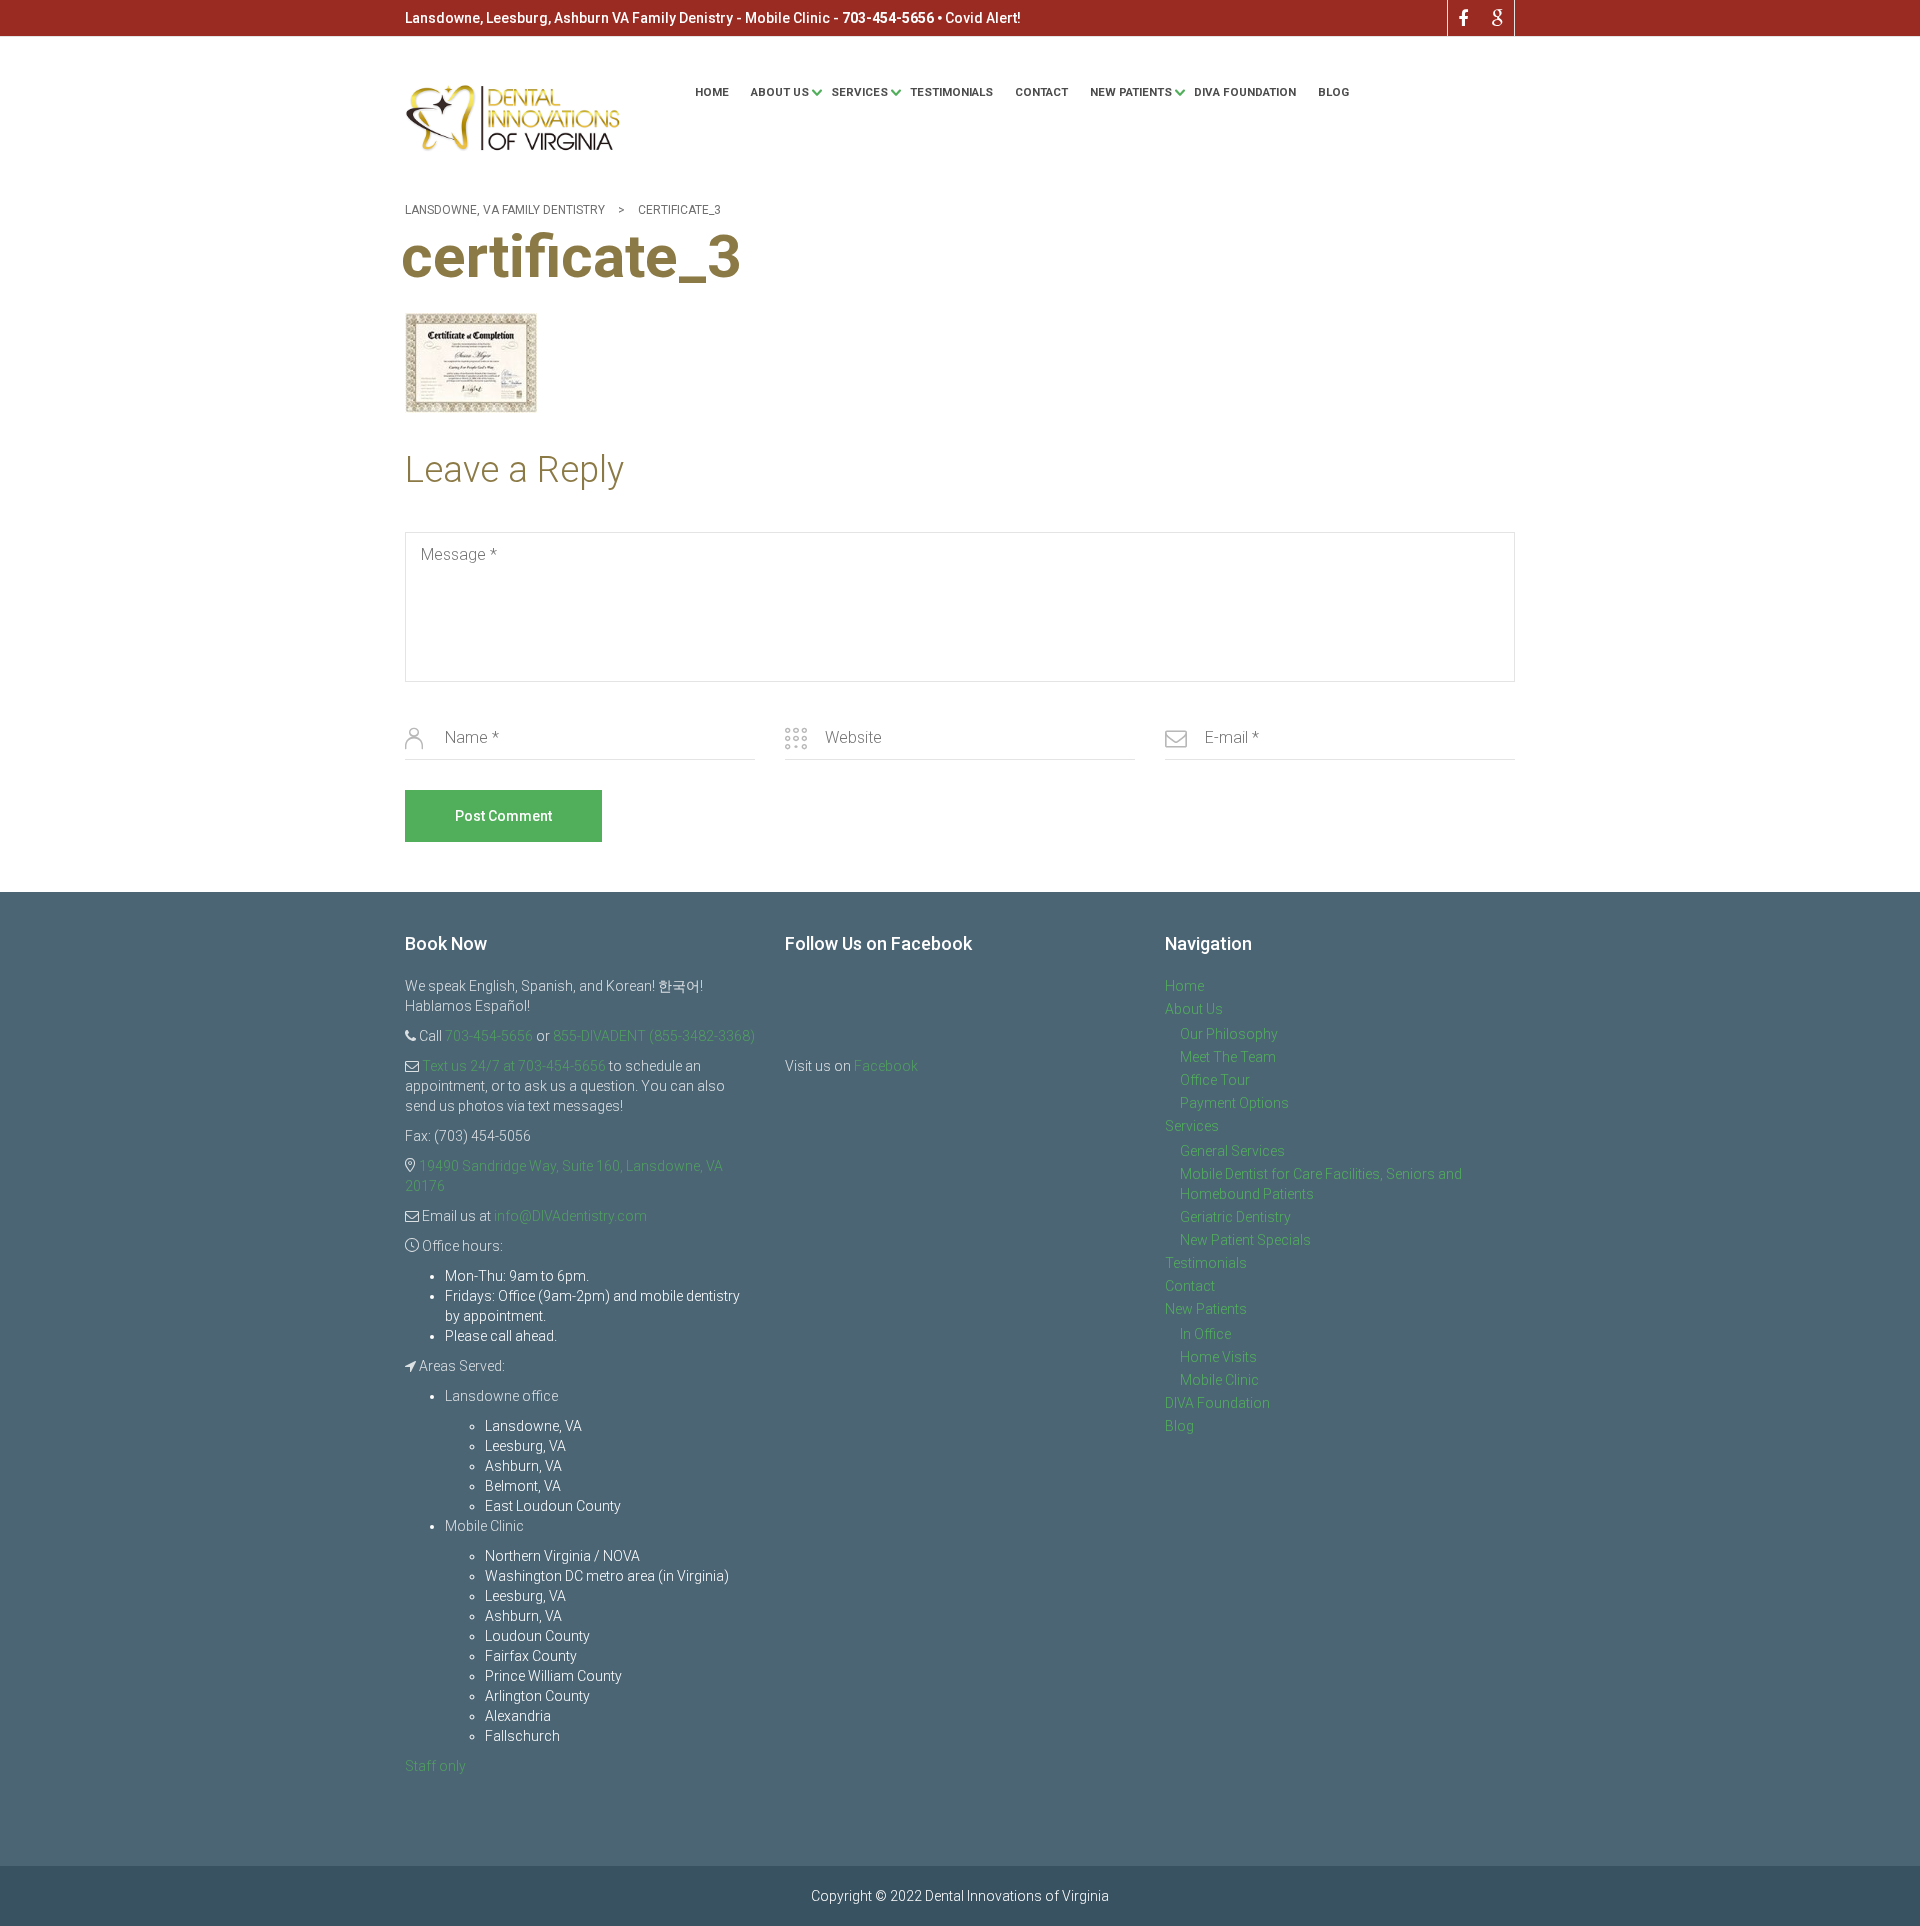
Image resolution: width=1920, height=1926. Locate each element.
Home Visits (1218, 1357)
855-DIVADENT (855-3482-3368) (654, 1036)
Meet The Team (1228, 1057)
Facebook (886, 1066)
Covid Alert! (983, 18)
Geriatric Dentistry (1235, 1217)
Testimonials (951, 92)
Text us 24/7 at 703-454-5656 (514, 1066)
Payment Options (1234, 1103)
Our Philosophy (1229, 1034)
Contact (1041, 92)
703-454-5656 (888, 18)
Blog (1333, 92)
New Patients (1131, 92)
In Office (1205, 1334)
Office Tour (1215, 1080)
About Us (780, 92)
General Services (1232, 1151)
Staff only (435, 1766)
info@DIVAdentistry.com (570, 1216)
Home (712, 92)
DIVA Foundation (1245, 92)
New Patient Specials (1245, 1240)
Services (859, 92)
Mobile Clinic (1219, 1380)
